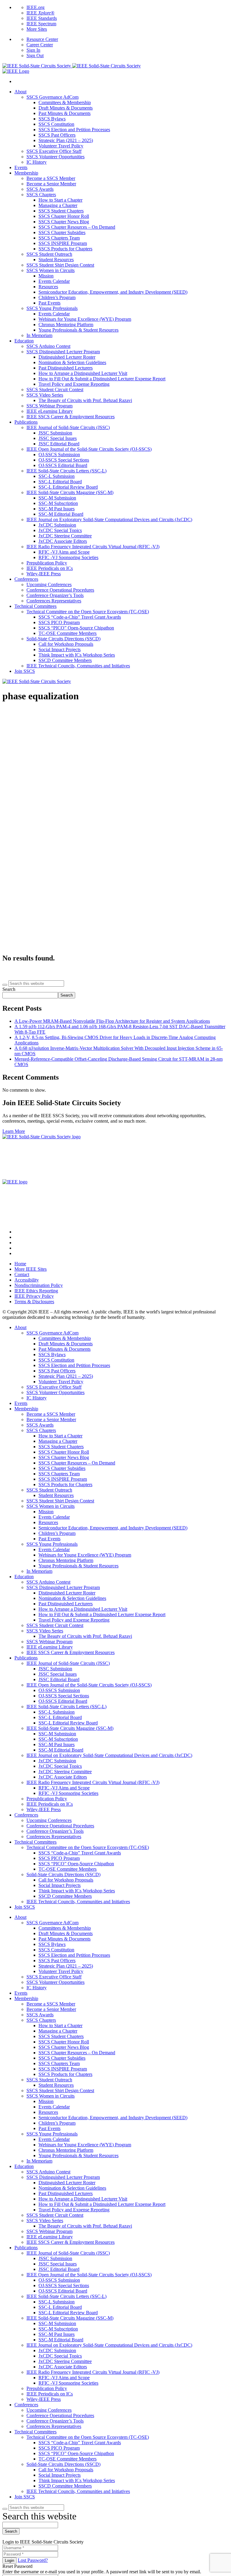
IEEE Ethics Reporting (36, 1291)
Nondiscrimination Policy (39, 1285)
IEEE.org (35, 7)
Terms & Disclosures (34, 1302)
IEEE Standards (42, 18)
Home (20, 1264)
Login (9, 2561)
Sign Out (35, 56)
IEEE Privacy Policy (34, 1296)
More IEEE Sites (31, 1269)
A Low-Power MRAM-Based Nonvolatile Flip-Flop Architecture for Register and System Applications (112, 1021)
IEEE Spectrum (41, 24)
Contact (22, 1274)
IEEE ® (40, 13)
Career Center (40, 45)
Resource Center (42, 39)
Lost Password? (33, 2560)
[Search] (5, 985)
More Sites (37, 29)
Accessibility (27, 1280)
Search (9, 989)
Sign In (33, 50)
